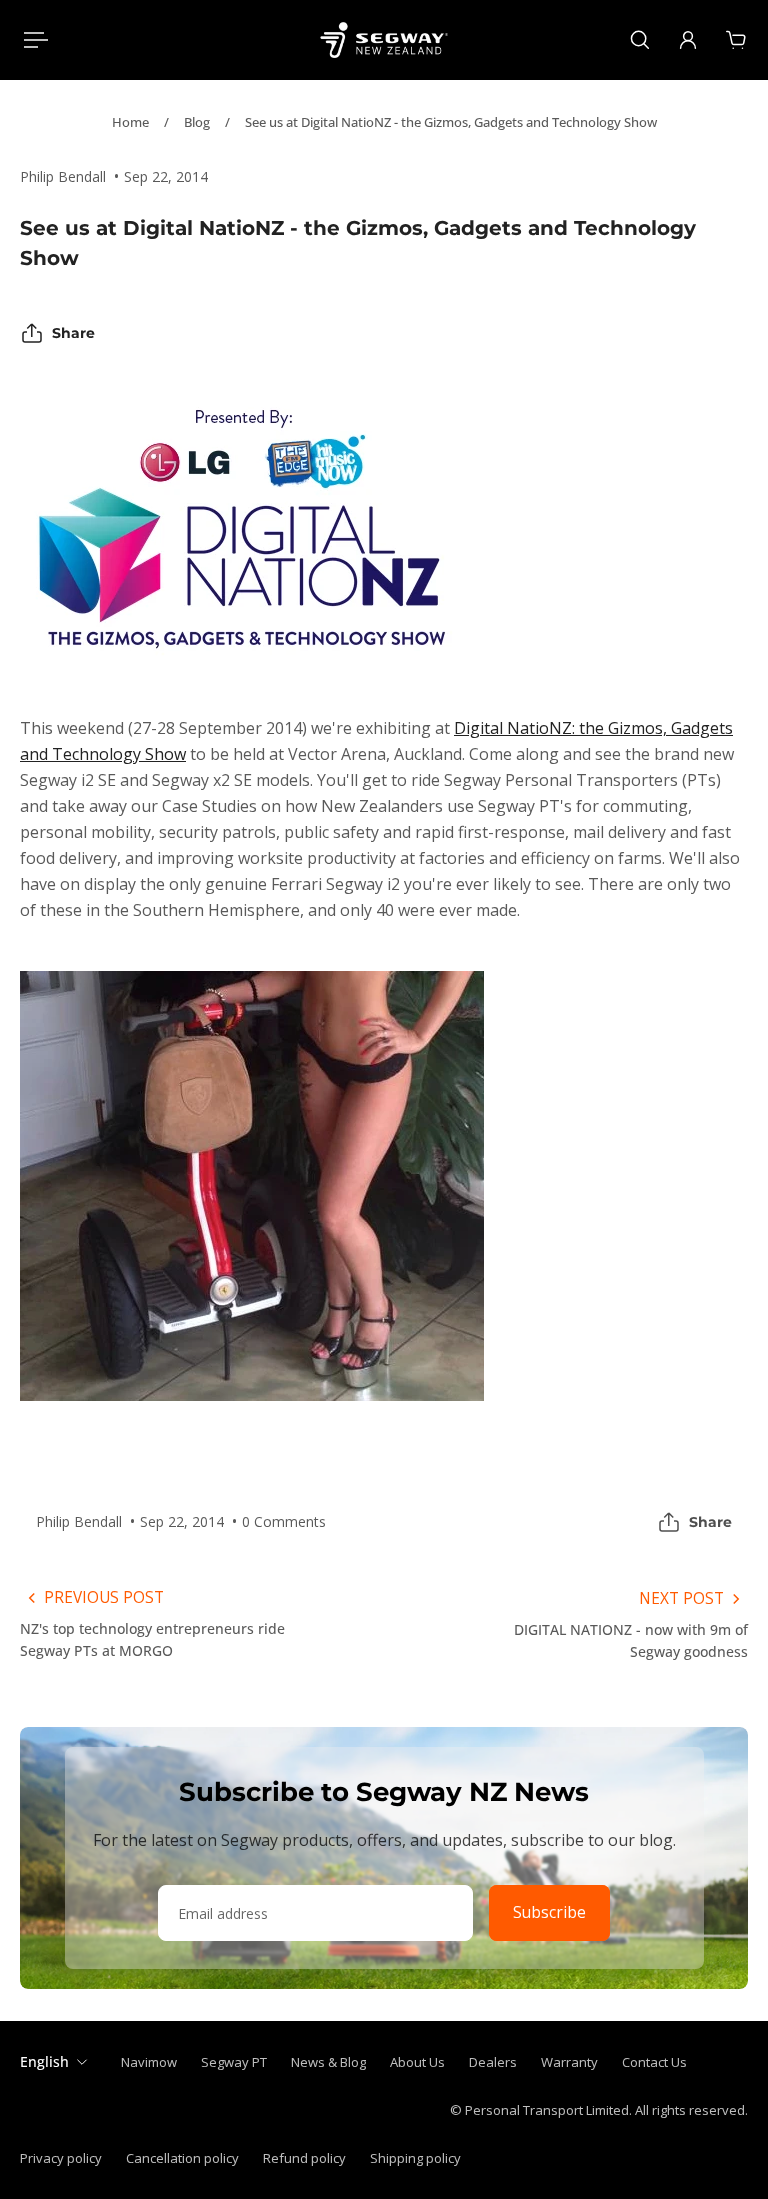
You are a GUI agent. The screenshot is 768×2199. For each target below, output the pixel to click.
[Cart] (736, 40)
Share (73, 333)
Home (130, 122)
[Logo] (384, 40)
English (44, 2061)
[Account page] (688, 40)
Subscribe (549, 1912)
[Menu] (32, 40)
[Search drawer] (640, 40)
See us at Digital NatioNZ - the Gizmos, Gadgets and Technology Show (451, 122)
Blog (197, 122)
